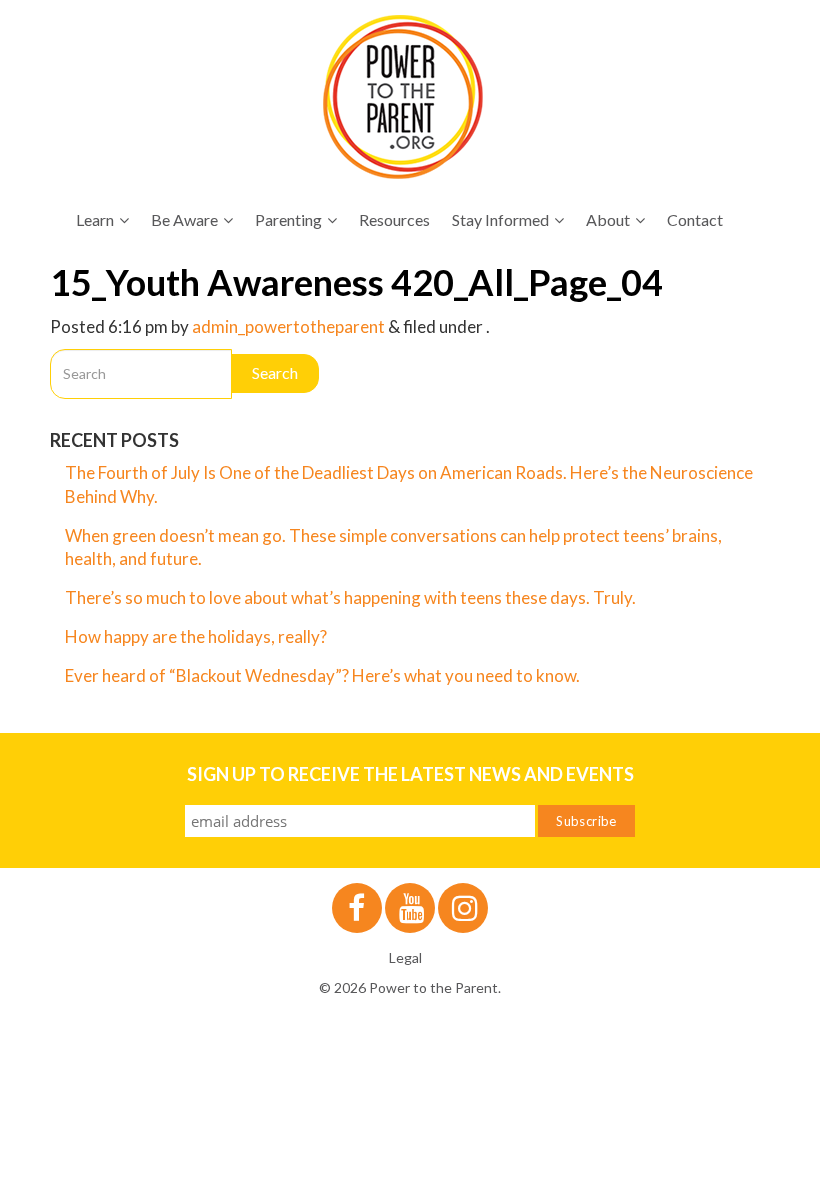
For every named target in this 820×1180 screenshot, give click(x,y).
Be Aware (184, 219)
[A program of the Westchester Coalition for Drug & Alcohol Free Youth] (403, 97)
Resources (394, 219)
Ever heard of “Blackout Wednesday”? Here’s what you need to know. (322, 675)
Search (275, 372)
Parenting (288, 219)
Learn (95, 219)
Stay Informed (500, 219)
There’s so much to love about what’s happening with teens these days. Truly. (352, 597)
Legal (405, 957)
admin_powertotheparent (288, 326)
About (608, 219)
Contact (695, 219)
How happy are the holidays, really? (196, 636)
